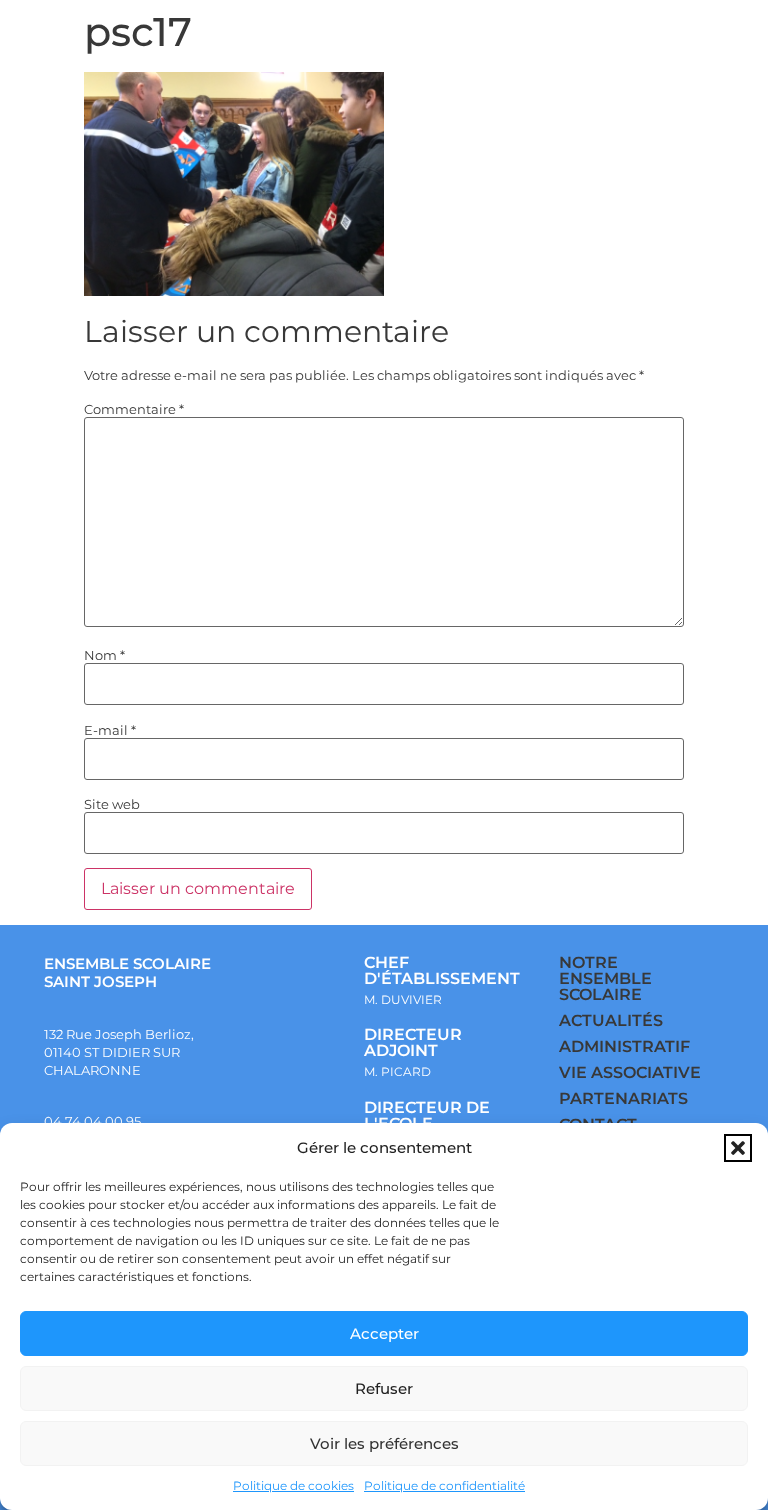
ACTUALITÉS (611, 1020)
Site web (112, 804)
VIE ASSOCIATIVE (630, 1072)
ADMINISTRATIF (624, 1046)
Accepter (384, 1333)
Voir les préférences (384, 1443)
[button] (738, 1148)
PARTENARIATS (623, 1098)
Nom (104, 655)
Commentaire (134, 409)
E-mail (110, 730)
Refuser (384, 1388)
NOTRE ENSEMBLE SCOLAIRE (605, 978)
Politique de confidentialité (444, 1485)
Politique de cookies (293, 1485)
